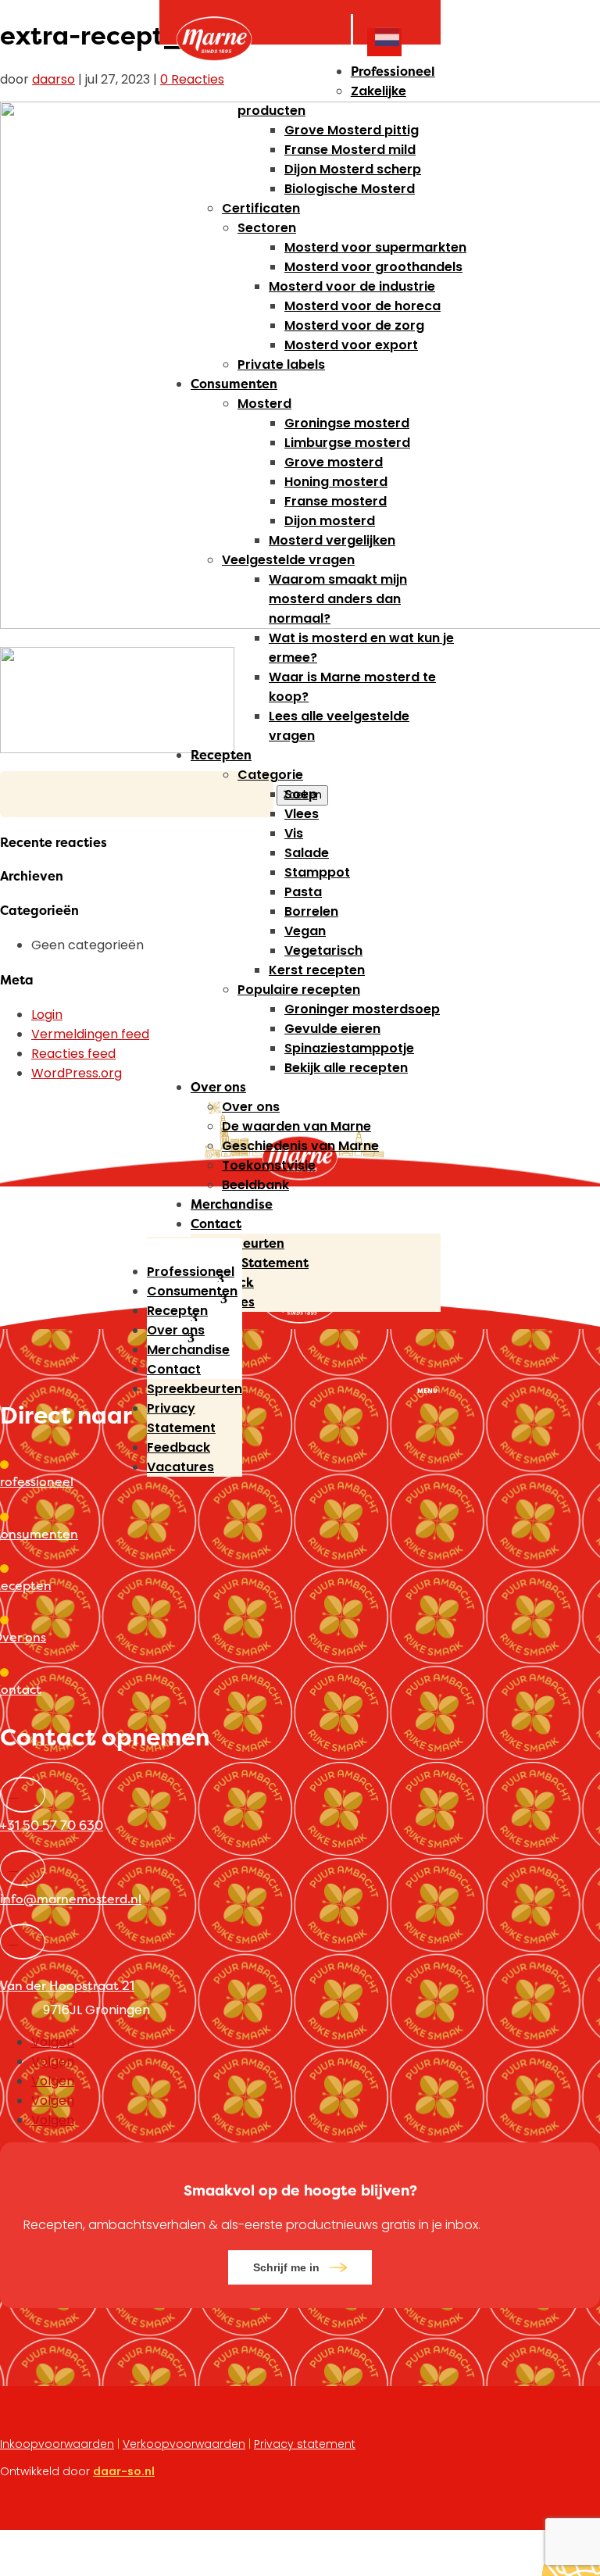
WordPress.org (77, 1073)
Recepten (221, 755)
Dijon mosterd (330, 521)
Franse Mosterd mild (350, 150)
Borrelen (311, 911)
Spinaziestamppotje (349, 1048)
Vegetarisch (323, 950)
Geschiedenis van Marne (300, 1146)
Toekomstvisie (269, 1165)
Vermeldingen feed (90, 1034)
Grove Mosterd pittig (352, 130)
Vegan (305, 931)
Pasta (303, 892)
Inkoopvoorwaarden (57, 2444)
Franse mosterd (336, 501)
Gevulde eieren (332, 1029)
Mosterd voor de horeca (362, 306)
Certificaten (261, 208)
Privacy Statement (250, 1263)
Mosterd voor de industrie (352, 286)
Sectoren (267, 228)
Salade (307, 853)
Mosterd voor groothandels (373, 267)
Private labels (281, 364)
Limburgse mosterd (347, 443)
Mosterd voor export (351, 345)
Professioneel (393, 71)
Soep (301, 794)
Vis (294, 833)
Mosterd (264, 404)
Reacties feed (73, 1054)
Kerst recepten (317, 970)
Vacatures (223, 1302)
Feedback (222, 1282)
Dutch (384, 39)
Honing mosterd (336, 482)
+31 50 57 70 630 (52, 1825)
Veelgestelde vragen (288, 560)
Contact (216, 1224)
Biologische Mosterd (350, 189)
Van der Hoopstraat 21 (67, 1985)
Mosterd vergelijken (332, 540)
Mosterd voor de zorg (354, 325)
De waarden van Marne (296, 1126)
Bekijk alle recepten (346, 1068)
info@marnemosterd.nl (71, 1899)
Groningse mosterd (347, 423)
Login (47, 1015)
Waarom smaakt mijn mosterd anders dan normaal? (338, 599)
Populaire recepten (299, 990)
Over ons (218, 1087)
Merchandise (232, 1204)
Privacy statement (305, 2444)
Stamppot (317, 872)
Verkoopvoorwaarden (184, 2444)
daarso (54, 79)
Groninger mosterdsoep (362, 1009)
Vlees (302, 814)
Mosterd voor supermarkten (375, 247)
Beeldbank (255, 1185)
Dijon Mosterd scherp (353, 169)
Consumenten (234, 384)
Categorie (270, 775)
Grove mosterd (334, 462)
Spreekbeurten (237, 1243)
